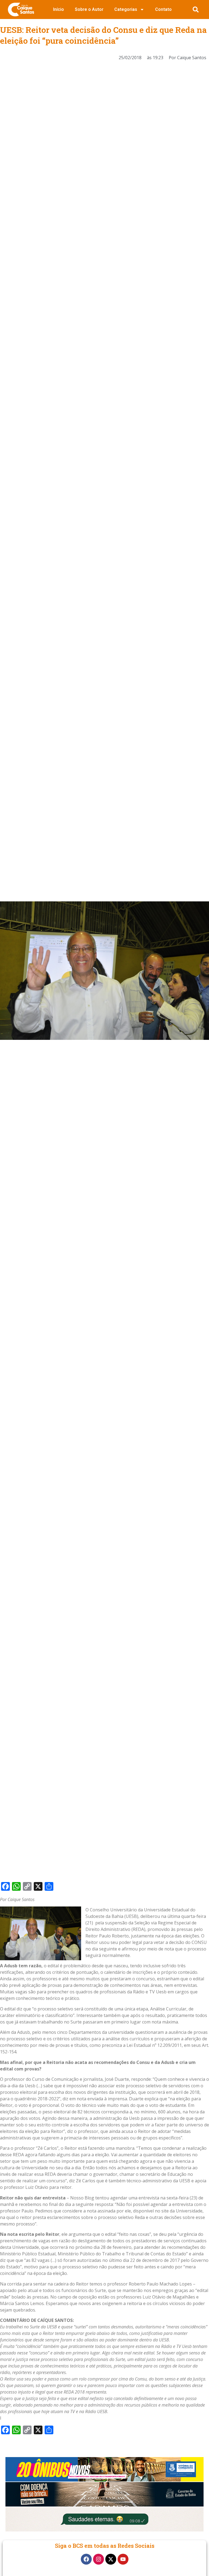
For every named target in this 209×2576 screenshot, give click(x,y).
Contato (163, 9)
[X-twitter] (111, 2559)
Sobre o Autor (89, 9)
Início (59, 9)
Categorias (126, 9)
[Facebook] (86, 2559)
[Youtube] (123, 2559)
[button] (196, 10)
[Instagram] (99, 2559)
